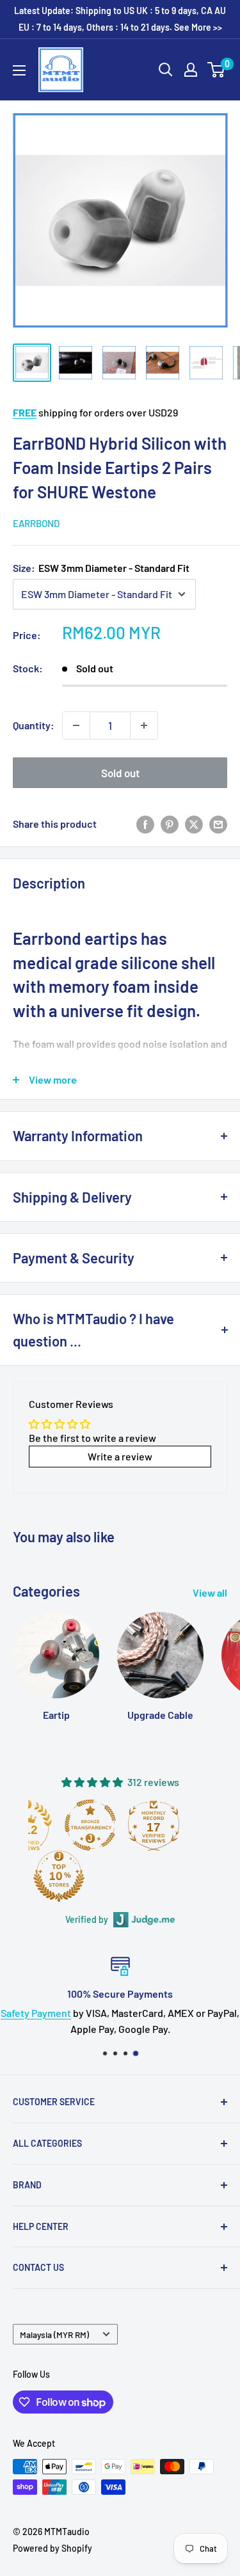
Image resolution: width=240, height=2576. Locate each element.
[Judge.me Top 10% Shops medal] (59, 1876)
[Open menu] (19, 70)
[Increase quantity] (144, 725)
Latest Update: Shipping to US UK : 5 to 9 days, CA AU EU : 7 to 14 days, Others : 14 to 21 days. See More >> (120, 19)
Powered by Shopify (52, 2548)
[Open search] (166, 70)
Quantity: (34, 725)
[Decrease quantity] (76, 725)
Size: (101, 568)
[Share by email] (218, 824)
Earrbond (36, 523)
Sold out (120, 773)
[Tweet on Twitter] (194, 824)
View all (210, 1592)
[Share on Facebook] (145, 824)
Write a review (120, 1456)
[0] (217, 70)
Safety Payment (36, 2013)
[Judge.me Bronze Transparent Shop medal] (90, 1825)
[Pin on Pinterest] (170, 824)
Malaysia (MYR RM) (54, 2335)
